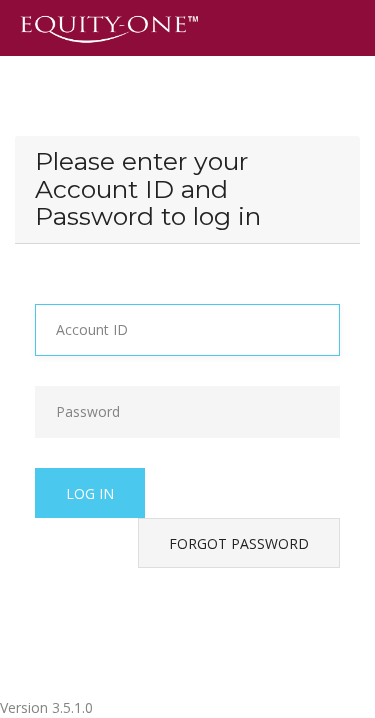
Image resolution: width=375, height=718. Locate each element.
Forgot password (239, 543)
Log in (90, 493)
